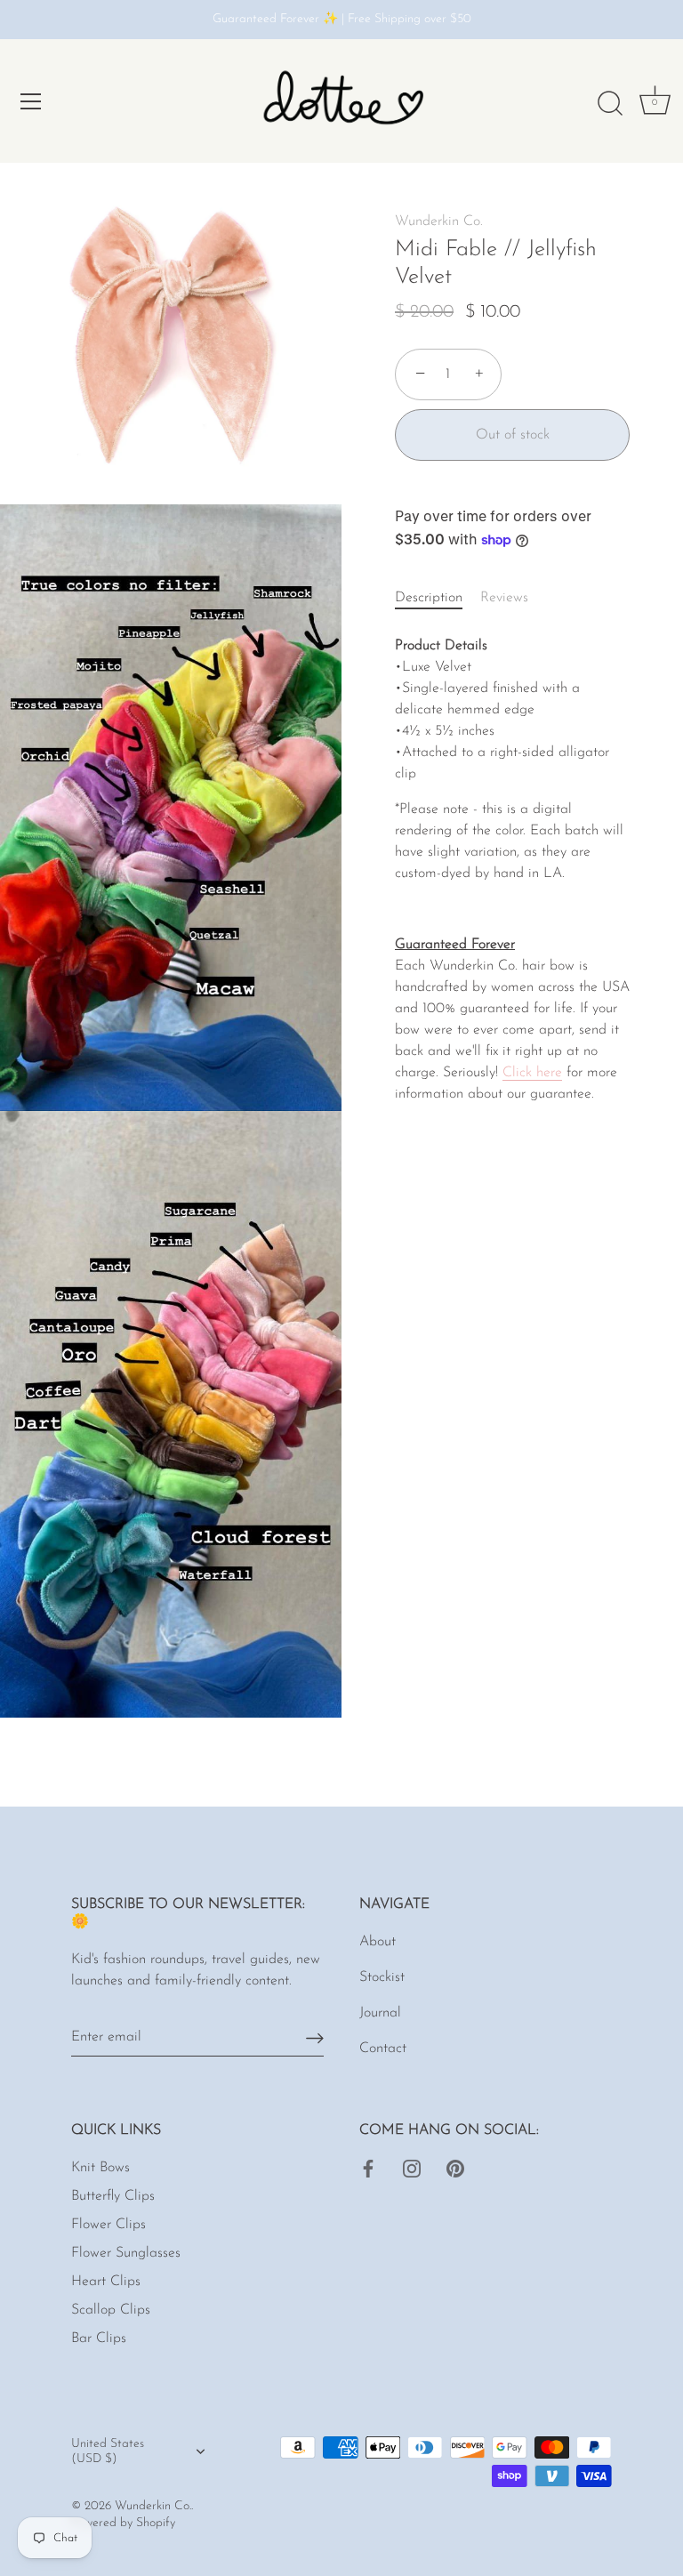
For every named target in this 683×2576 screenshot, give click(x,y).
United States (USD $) (108, 2451)
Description (429, 598)
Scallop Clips (111, 2310)
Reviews (504, 598)
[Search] (610, 104)
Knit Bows (100, 2168)
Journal (380, 2013)
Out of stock (513, 435)
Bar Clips (99, 2339)
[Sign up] (315, 2037)
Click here (532, 1073)
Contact (383, 2049)
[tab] (438, 598)
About (378, 1942)
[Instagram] (412, 2168)
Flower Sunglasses (126, 2253)
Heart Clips (106, 2282)
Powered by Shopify (123, 2523)
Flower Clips (108, 2225)
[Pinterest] (455, 2168)
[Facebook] (368, 2168)
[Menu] (31, 101)
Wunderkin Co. (439, 221)
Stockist (382, 1977)
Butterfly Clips (113, 2196)
